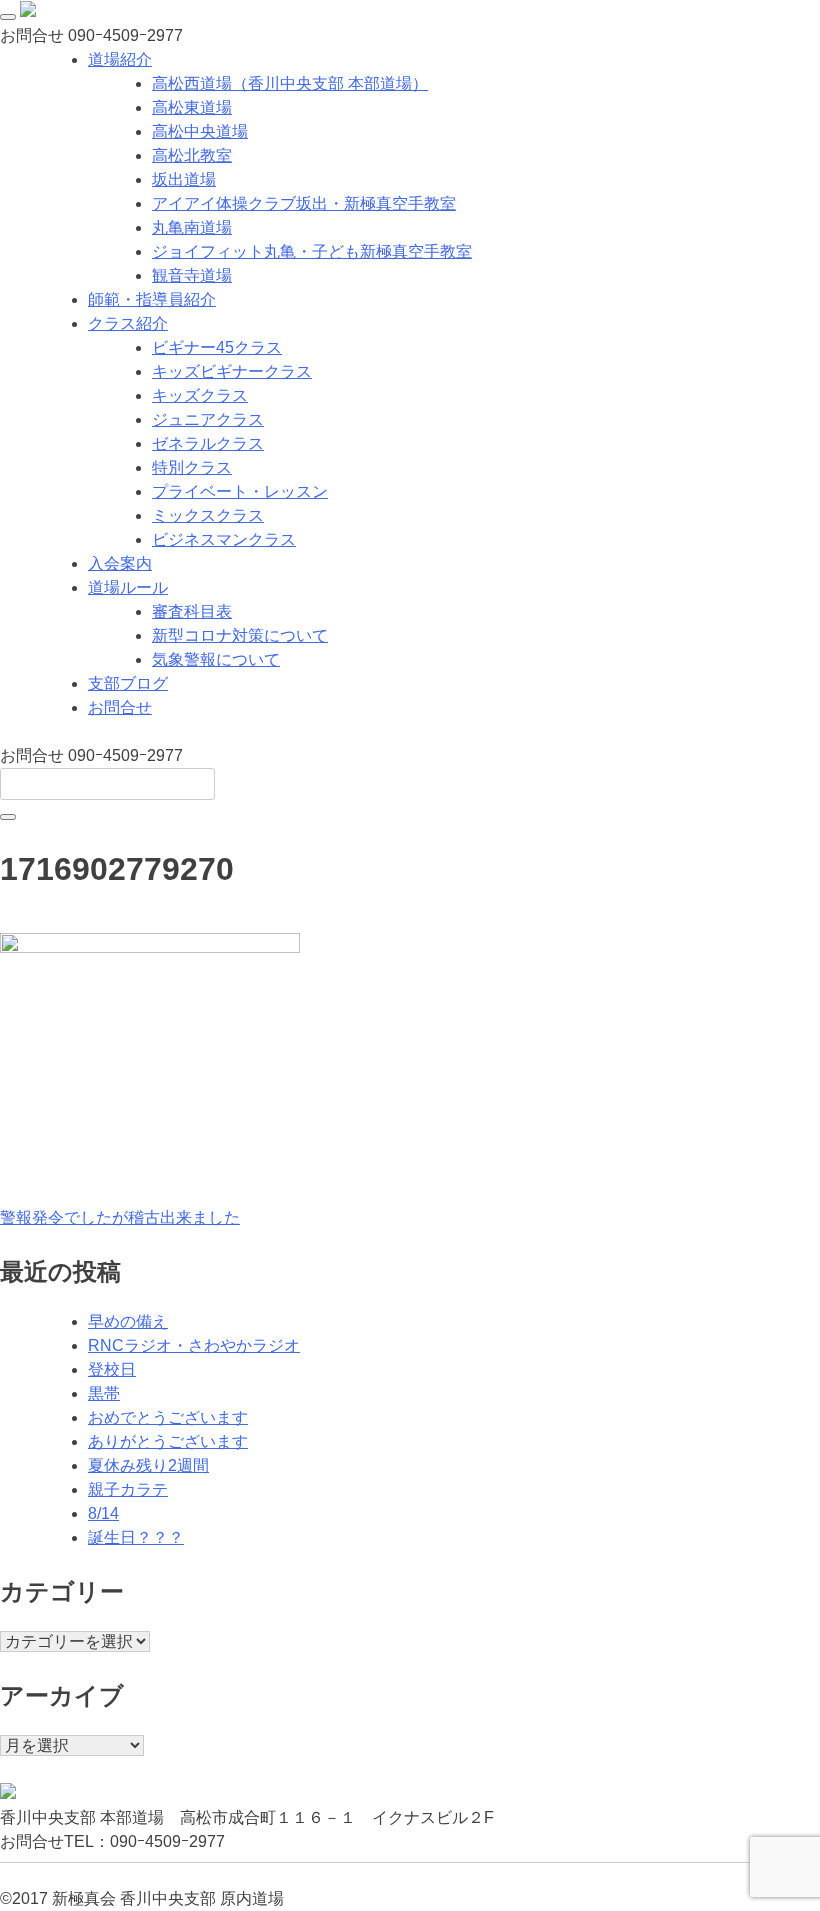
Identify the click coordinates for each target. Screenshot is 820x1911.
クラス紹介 (128, 323)
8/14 (103, 1513)
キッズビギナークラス (232, 371)
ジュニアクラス (208, 419)
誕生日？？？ (136, 1537)
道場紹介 (120, 59)
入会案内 (120, 563)
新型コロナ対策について (240, 635)
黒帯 (104, 1393)
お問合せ (120, 707)
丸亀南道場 (192, 227)
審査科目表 (192, 611)
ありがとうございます (168, 1441)
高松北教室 (192, 155)
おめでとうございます (168, 1417)
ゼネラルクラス (208, 443)
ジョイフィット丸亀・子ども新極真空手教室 (312, 251)
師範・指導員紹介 (152, 299)
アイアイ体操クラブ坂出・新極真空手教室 (304, 203)
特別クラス (192, 467)
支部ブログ (128, 683)
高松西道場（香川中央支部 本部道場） (290, 83)
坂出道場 (184, 179)
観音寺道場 (192, 275)
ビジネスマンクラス (224, 539)
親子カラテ (128, 1489)
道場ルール (128, 587)
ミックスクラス (208, 515)
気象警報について (216, 659)
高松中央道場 (200, 131)
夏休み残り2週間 (148, 1465)
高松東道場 (192, 107)
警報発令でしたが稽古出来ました (120, 1217)
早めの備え (128, 1321)
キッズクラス (200, 395)
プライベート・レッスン (240, 491)
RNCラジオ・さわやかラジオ (194, 1345)
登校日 (112, 1369)
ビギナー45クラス (217, 347)
